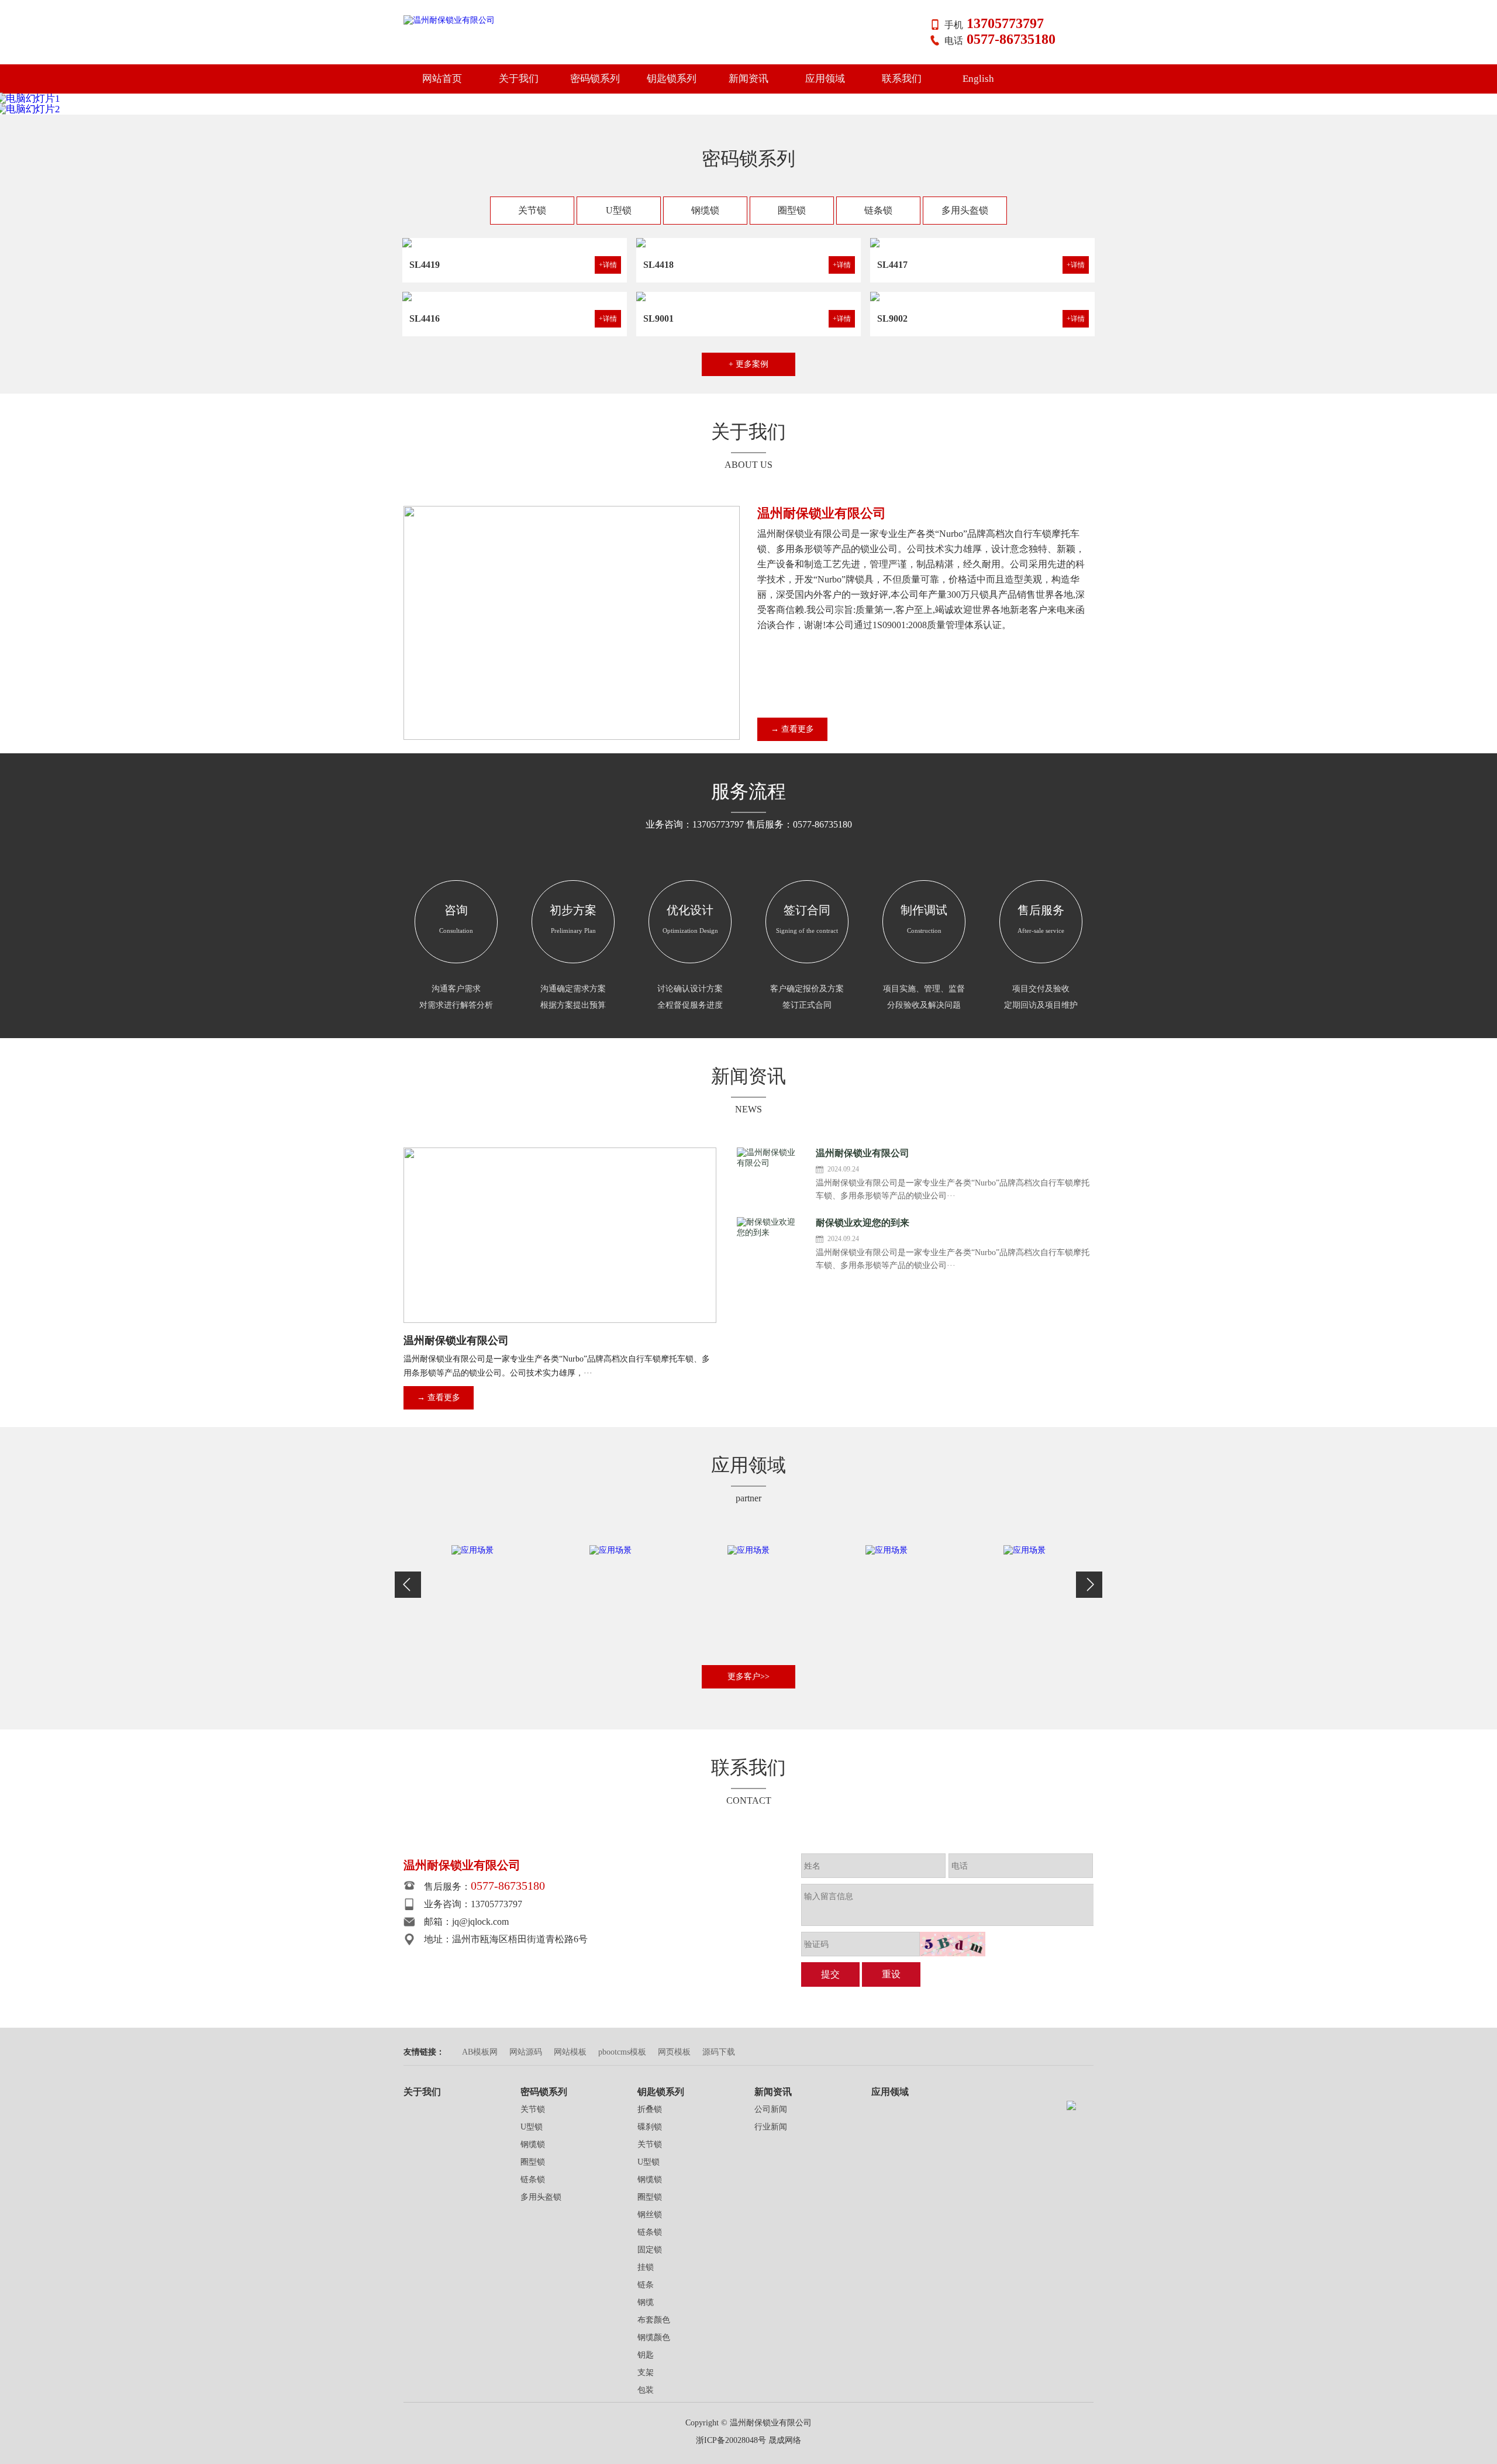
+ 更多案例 (748, 364)
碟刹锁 (650, 2127)
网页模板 (674, 2052)
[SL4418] (748, 243)
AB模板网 (480, 2052)
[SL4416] (515, 297)
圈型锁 (792, 210)
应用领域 (825, 79)
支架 (646, 2372)
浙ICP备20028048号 (731, 2440)
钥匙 (646, 2355)
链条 (646, 2285)
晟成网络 (785, 2440)
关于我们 (519, 79)
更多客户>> (748, 1676)
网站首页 (442, 79)
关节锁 (532, 210)
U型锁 (619, 210)
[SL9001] (748, 297)
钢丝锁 (650, 2215)
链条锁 (878, 210)
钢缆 (646, 2302)
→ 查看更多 (792, 729)
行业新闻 (771, 2127)
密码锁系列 (595, 79)
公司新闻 (771, 2109)
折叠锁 (650, 2109)
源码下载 (719, 2052)
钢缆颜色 (654, 2337)
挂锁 (646, 2267)
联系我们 (902, 79)
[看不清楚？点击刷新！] (953, 1944)
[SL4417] (982, 243)
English (978, 79)
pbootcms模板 (622, 2052)
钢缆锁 (705, 210)
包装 (646, 2390)
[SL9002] (982, 297)
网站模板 (570, 2052)
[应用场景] (472, 1601)
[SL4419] (515, 243)
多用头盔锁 (965, 210)
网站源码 (526, 2052)
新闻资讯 (748, 79)
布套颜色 (654, 2320)
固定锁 (650, 2250)
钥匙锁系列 (672, 79)
